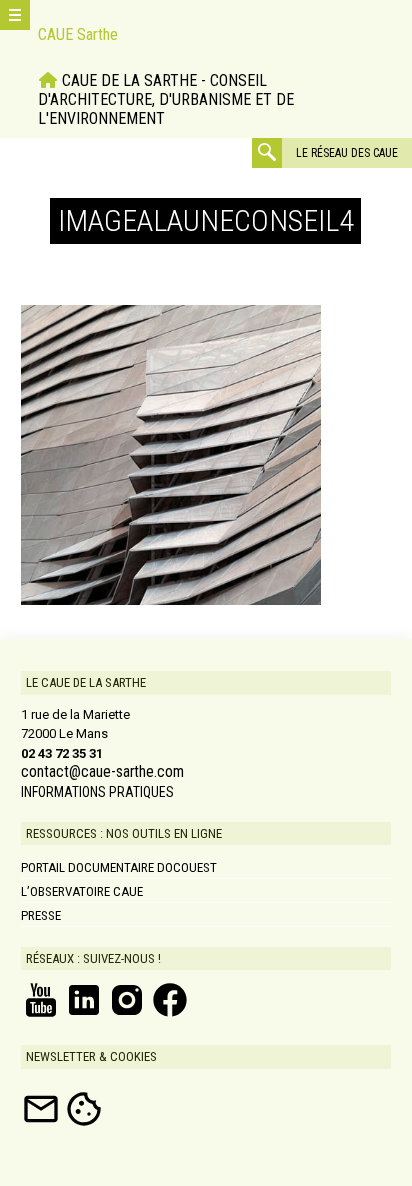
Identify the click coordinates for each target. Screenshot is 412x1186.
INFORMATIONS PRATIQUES (97, 792)
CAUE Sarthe (78, 34)
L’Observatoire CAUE (82, 891)
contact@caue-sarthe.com (102, 772)
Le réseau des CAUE (347, 153)
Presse (41, 915)
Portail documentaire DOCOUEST (119, 867)
